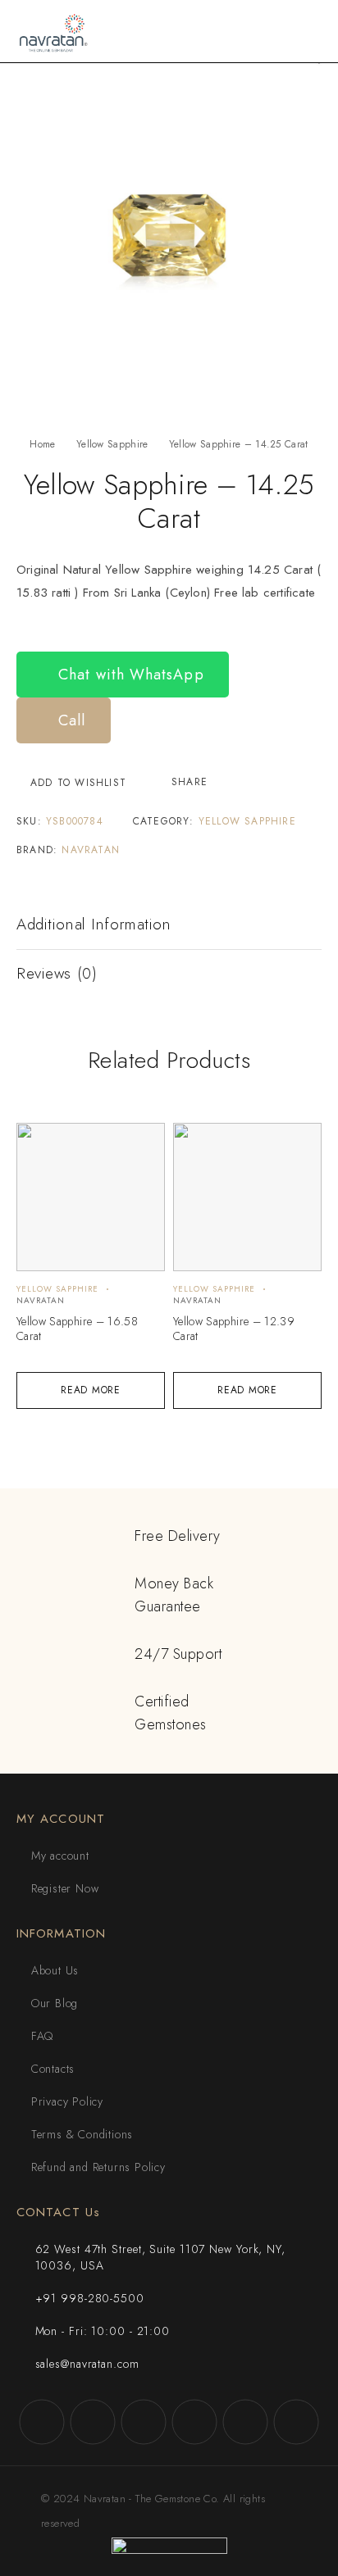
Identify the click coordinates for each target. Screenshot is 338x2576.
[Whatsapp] (245, 2422)
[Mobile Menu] (306, 31)
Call (69, 720)
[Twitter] (144, 2422)
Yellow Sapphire (112, 444)
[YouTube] (194, 2422)
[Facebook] (42, 2422)
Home (42, 444)
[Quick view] (38, 1143)
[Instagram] (93, 2422)
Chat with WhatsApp (129, 675)
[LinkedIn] (296, 2422)
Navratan (91, 850)
